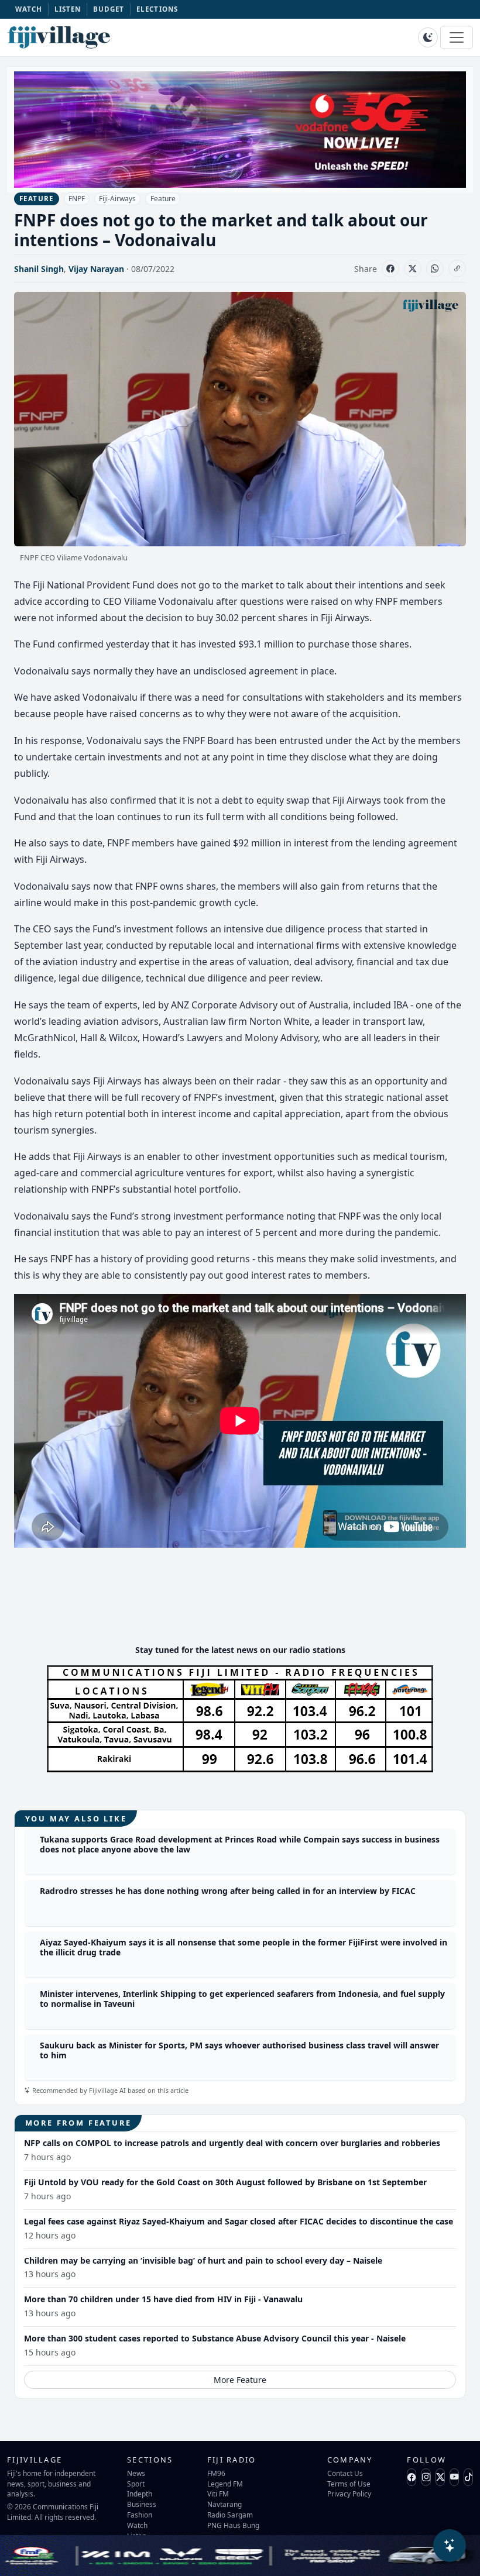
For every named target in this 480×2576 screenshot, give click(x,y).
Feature (163, 199)
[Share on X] (413, 268)
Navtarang (224, 2504)
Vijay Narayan (96, 269)
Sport (136, 2484)
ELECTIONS (157, 9)
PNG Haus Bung (233, 2525)
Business (142, 2504)
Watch (137, 2525)
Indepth (140, 2494)
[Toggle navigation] (457, 37)
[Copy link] (457, 268)
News (136, 2473)
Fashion (140, 2515)
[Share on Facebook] (390, 268)
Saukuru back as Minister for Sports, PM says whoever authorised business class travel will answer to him (239, 2050)
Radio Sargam (230, 2515)
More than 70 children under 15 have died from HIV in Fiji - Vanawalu (163, 2299)
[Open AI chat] (450, 2546)
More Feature (240, 2380)
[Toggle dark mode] (428, 37)
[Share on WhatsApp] (435, 268)
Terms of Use (349, 2484)
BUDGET (109, 9)
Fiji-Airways (117, 199)
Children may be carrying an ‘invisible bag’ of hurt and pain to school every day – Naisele (203, 2260)
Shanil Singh (39, 269)
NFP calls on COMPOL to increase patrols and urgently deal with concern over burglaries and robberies (232, 2143)
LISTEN (68, 9)
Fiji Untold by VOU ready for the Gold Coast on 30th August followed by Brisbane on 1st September (225, 2182)
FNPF (77, 199)
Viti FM (218, 2494)
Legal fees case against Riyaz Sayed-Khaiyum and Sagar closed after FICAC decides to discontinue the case (239, 2221)
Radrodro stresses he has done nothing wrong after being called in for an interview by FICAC (228, 1891)
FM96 (216, 2473)
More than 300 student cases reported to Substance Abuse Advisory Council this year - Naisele (215, 2338)
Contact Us (345, 2473)
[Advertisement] (240, 1600)
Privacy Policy (349, 2494)
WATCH (29, 9)
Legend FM (225, 2484)
